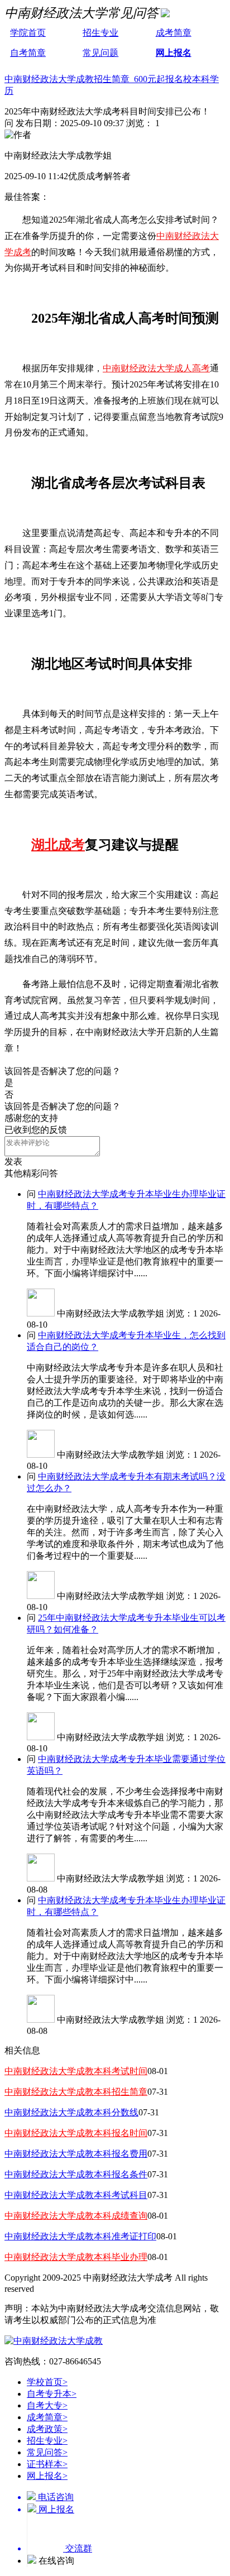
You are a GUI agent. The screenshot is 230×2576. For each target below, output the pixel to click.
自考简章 (28, 53)
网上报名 (174, 53)
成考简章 (174, 33)
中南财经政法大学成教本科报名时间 (76, 2133)
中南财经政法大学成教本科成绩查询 (76, 2216)
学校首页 (47, 2382)
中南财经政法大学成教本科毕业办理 (76, 2257)
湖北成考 (58, 845)
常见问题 (100, 53)
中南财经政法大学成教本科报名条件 (76, 2174)
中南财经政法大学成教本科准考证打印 (80, 2236)
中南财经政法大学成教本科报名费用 (76, 2154)
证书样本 (47, 2464)
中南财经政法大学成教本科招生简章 (76, 2092)
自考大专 (47, 2405)
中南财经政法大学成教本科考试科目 (76, 2195)
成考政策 (47, 2429)
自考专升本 (52, 2394)
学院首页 (28, 33)
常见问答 (47, 2452)
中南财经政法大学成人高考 (156, 368)
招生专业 (100, 33)
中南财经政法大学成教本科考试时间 (76, 2071)
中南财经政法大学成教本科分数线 (71, 2112)
